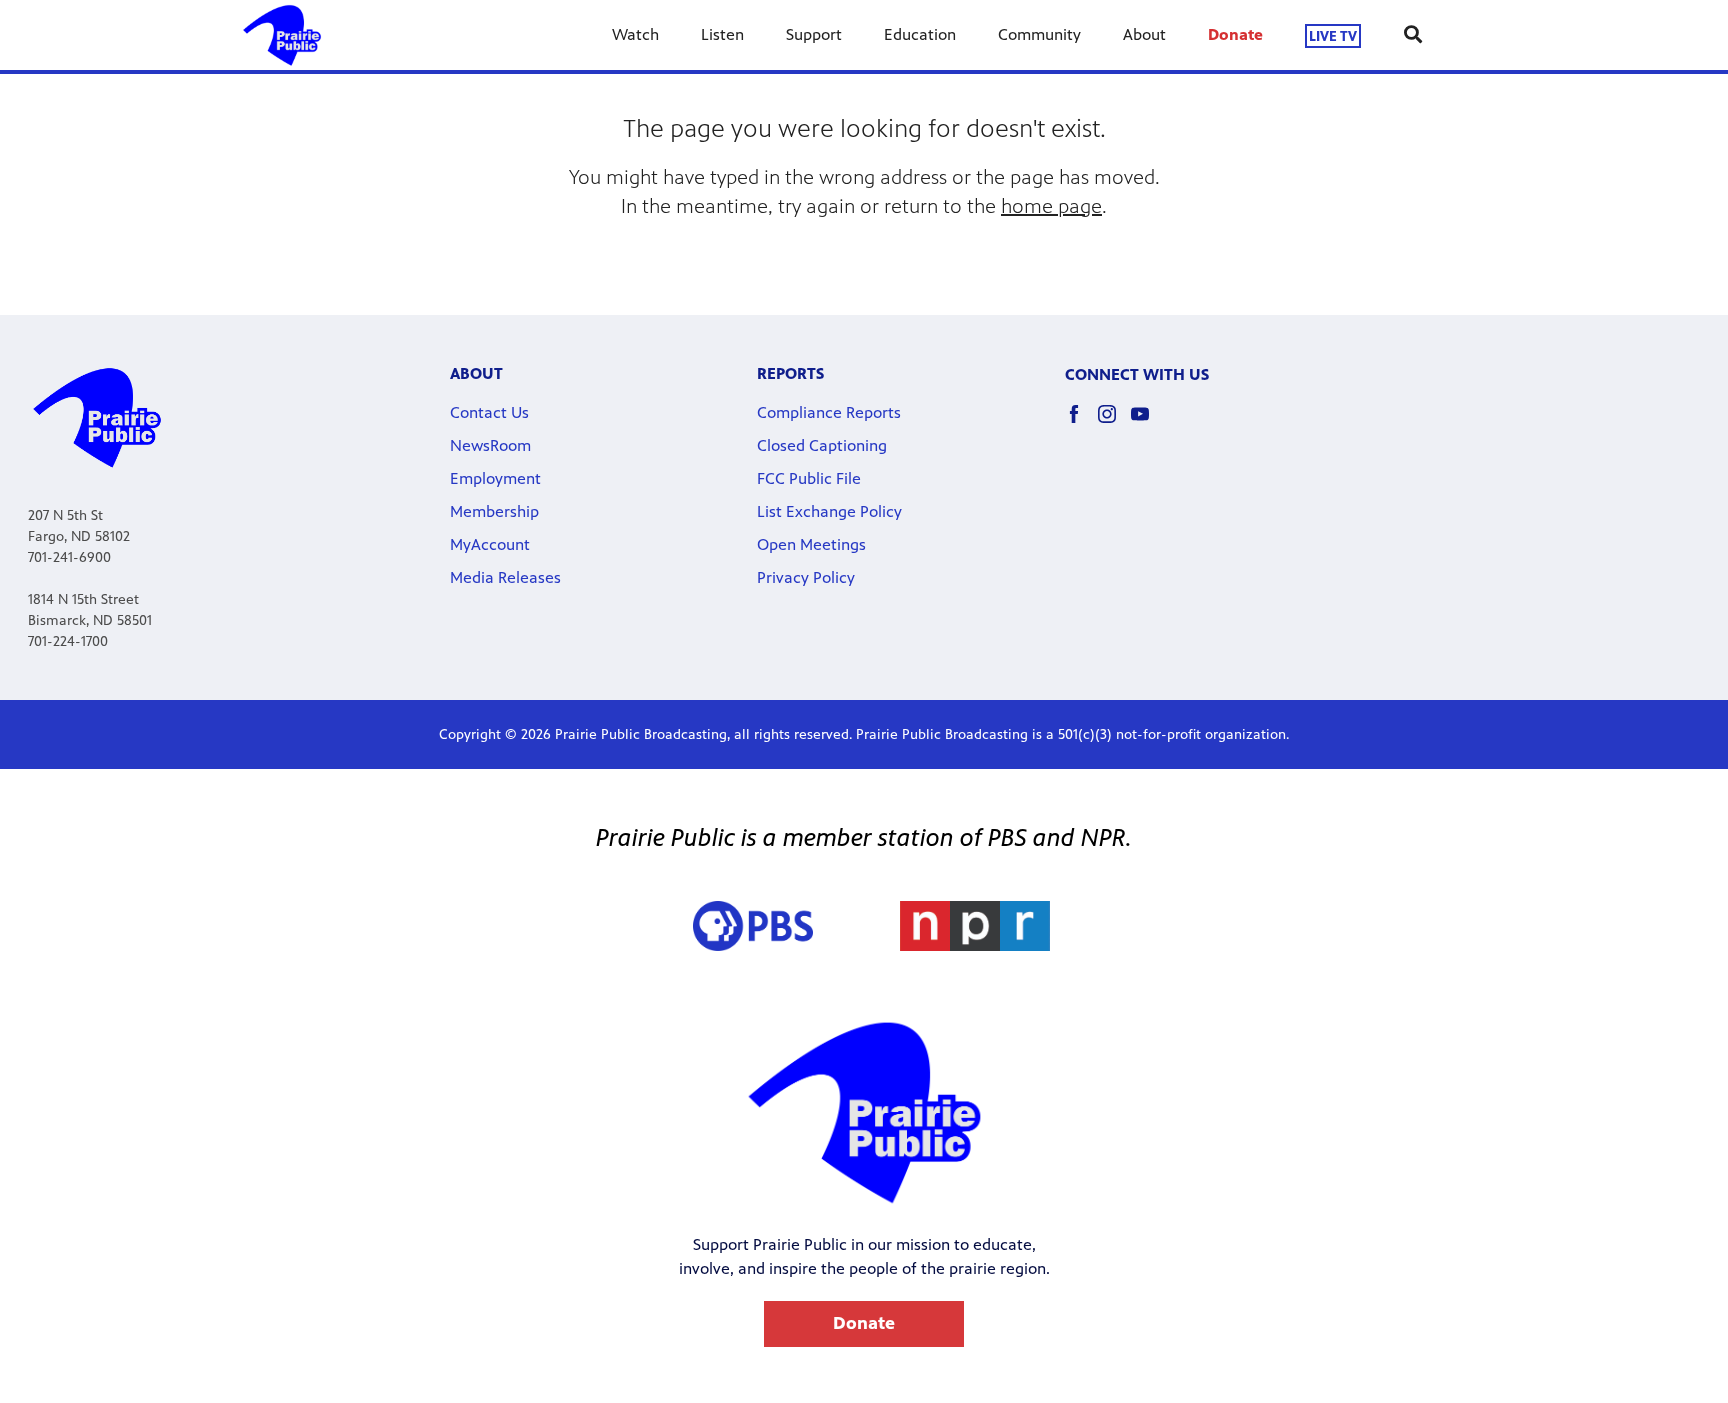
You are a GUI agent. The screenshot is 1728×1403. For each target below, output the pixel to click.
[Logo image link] (975, 926)
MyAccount (490, 544)
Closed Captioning (822, 445)
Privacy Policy (806, 577)
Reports (790, 373)
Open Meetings (811, 544)
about (476, 373)
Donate (1235, 34)
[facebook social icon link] (1081, 423)
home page (1051, 206)
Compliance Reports (829, 412)
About (1144, 34)
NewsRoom (490, 445)
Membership (494, 511)
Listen (722, 34)
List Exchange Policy (829, 511)
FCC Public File (809, 478)
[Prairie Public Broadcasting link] (282, 35)
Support (814, 34)
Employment (495, 478)
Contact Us (489, 412)
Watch (635, 34)
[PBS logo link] (753, 926)
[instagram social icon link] (1114, 423)
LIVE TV (1333, 35)
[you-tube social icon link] (1147, 423)
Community (1039, 34)
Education (920, 34)
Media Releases (505, 577)
